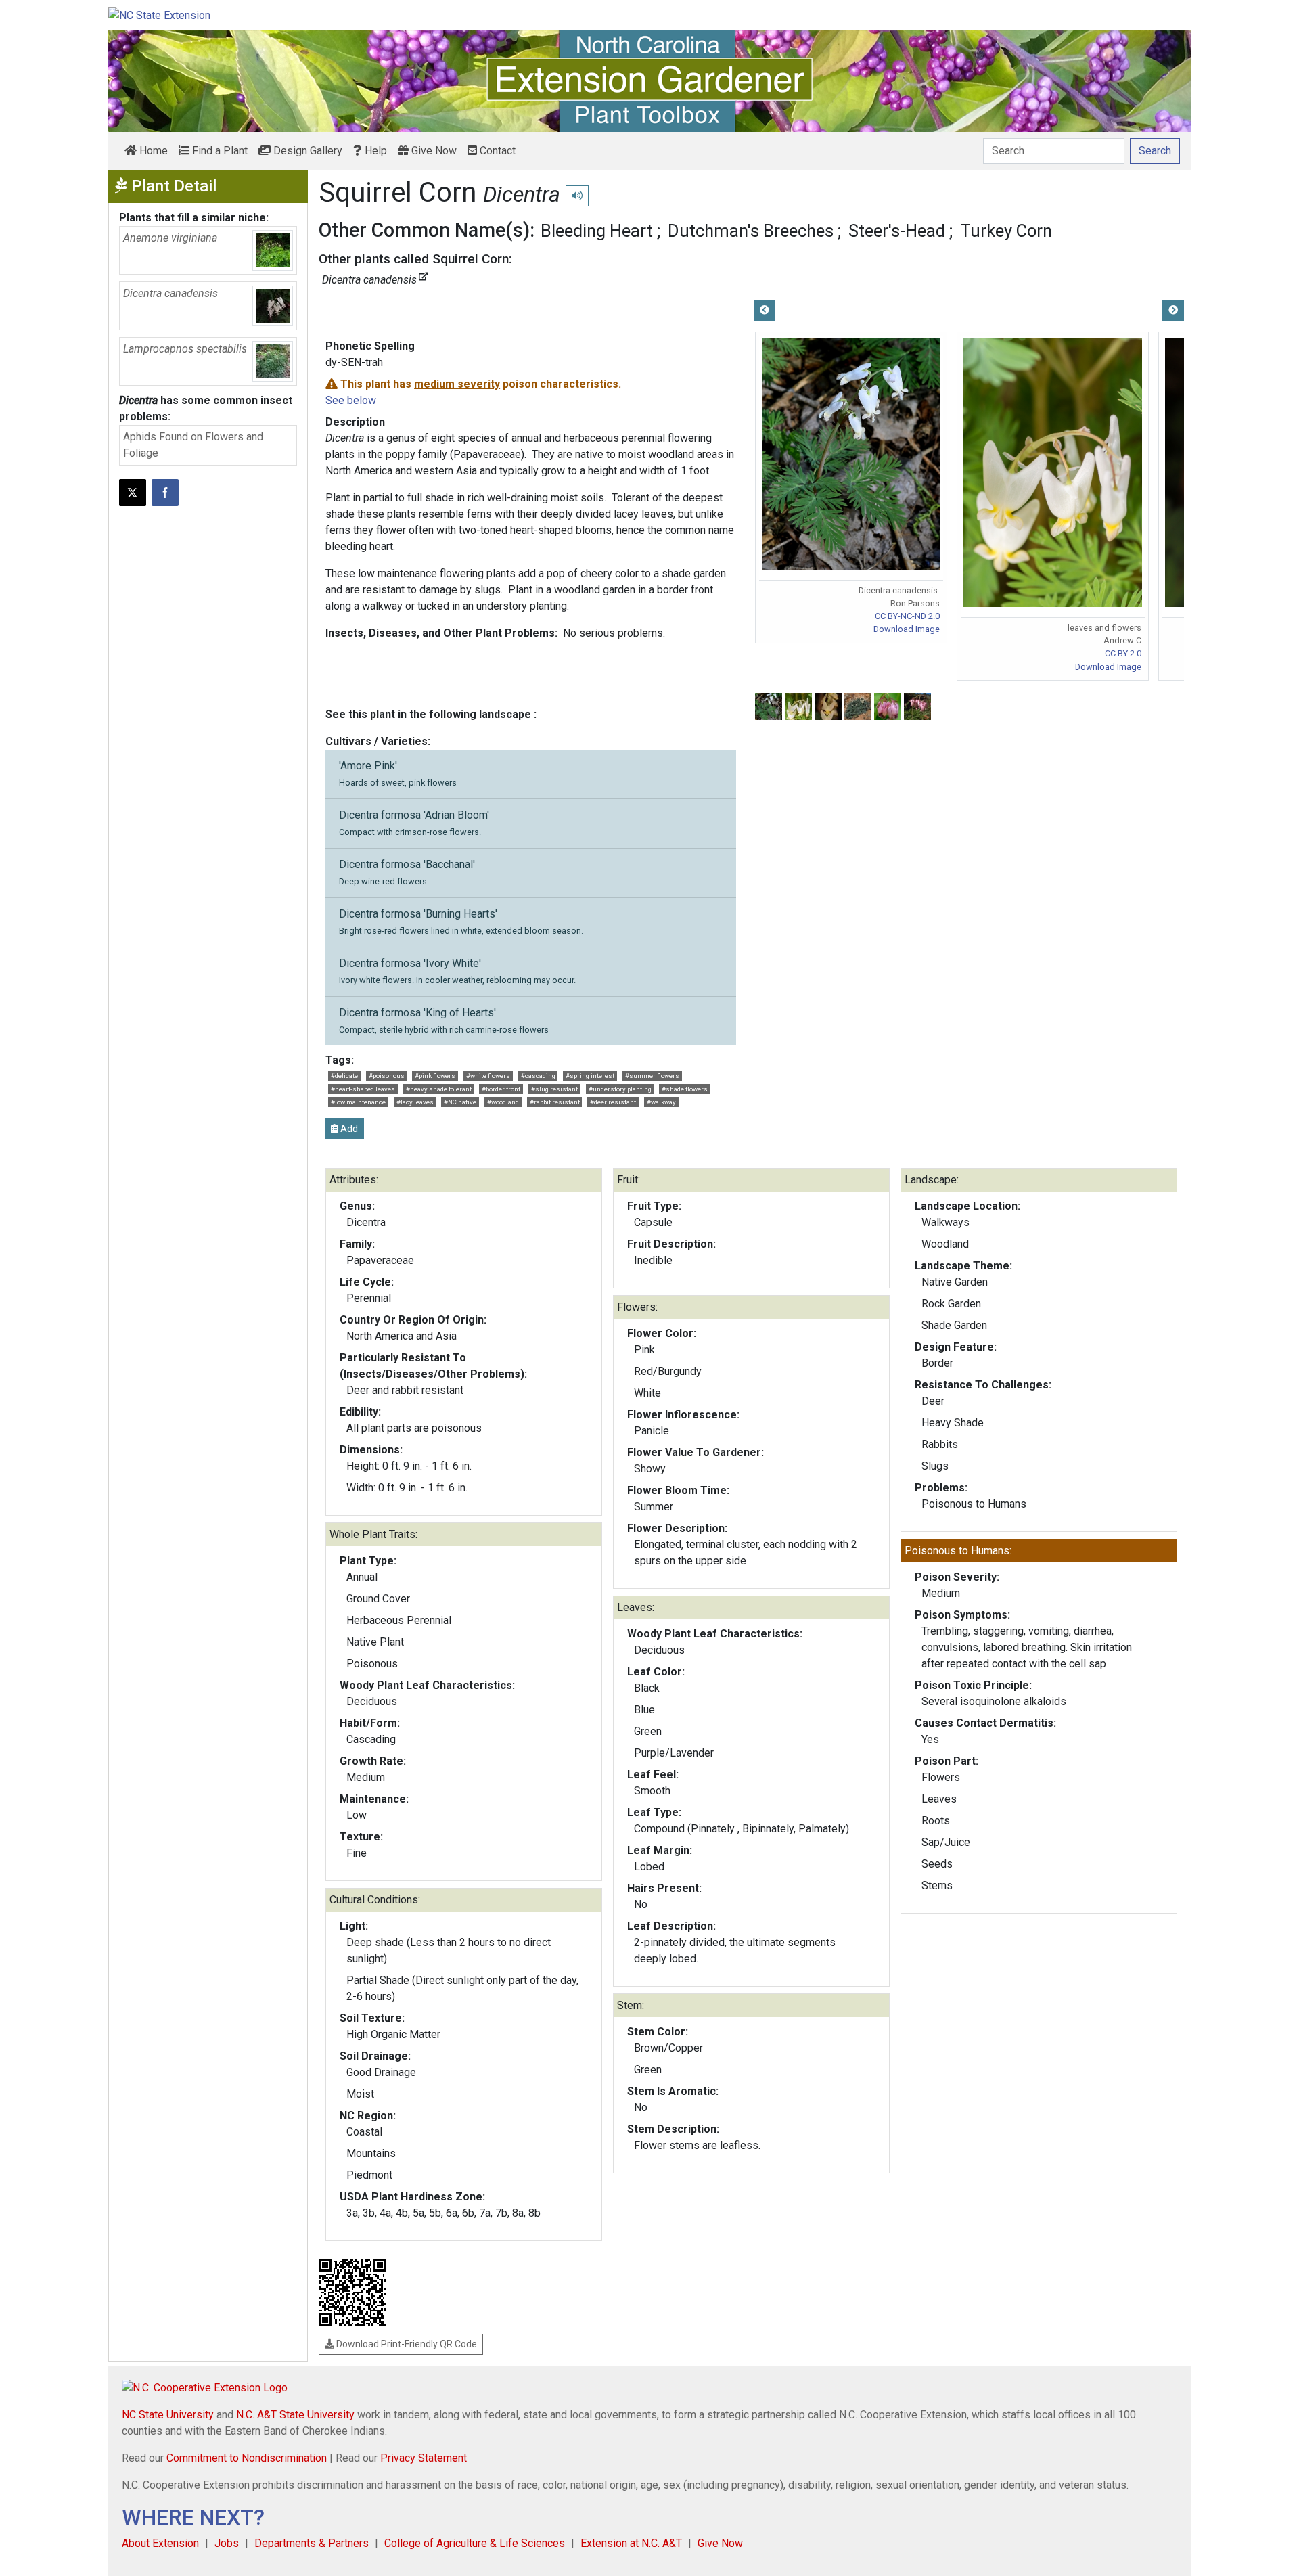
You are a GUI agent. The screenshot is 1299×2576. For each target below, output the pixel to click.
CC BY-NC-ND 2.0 (907, 616)
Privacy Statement (424, 2458)
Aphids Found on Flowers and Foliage (193, 445)
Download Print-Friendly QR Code (406, 2344)
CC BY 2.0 (1123, 653)
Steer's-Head (897, 231)
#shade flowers (685, 1089)
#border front (501, 1089)
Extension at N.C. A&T (631, 2543)
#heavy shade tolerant (439, 1089)
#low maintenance (358, 1102)
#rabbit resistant (555, 1102)
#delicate (344, 1076)
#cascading (538, 1076)
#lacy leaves (415, 1102)
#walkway (661, 1102)
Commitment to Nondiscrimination (247, 2458)
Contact (496, 151)
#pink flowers (435, 1076)
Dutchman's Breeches (751, 231)
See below (351, 400)
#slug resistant (554, 1089)
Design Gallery (306, 151)
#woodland (503, 1102)
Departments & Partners (312, 2543)
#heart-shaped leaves (363, 1089)
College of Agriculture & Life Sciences (475, 2543)
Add (348, 1129)
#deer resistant (613, 1102)
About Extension (160, 2543)
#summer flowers (652, 1076)
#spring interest (590, 1076)
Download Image (907, 629)
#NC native (460, 1102)
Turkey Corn (1006, 231)
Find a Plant (219, 151)
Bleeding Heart (597, 231)
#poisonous (387, 1076)
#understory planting (620, 1089)
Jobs (227, 2543)
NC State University (168, 2415)
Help (374, 151)
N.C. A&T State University (295, 2415)
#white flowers (488, 1076)
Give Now (433, 151)
